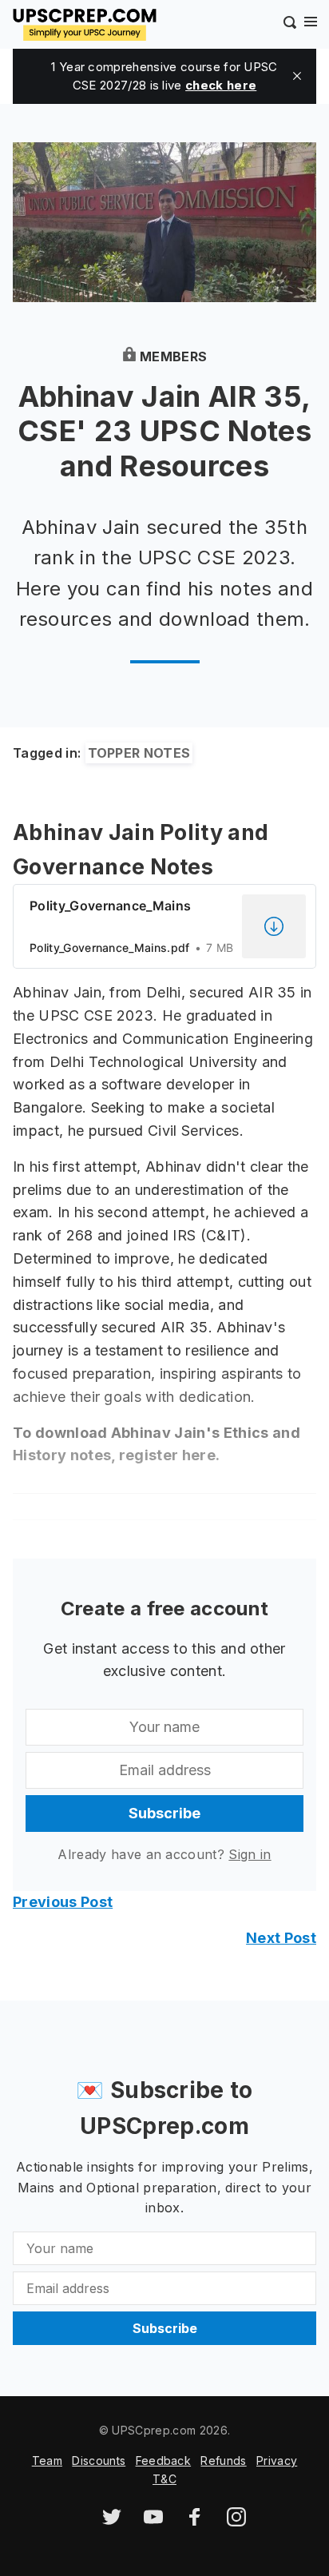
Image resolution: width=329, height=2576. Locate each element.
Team (47, 2461)
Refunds (223, 2461)
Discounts (99, 2461)
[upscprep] (85, 22)
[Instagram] (236, 2522)
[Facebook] (195, 2522)
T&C (164, 2479)
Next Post (281, 1938)
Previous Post (63, 1902)
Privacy (277, 2461)
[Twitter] (112, 2522)
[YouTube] (153, 2522)
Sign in (250, 1854)
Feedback (164, 2461)
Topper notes (139, 753)
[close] (297, 76)
